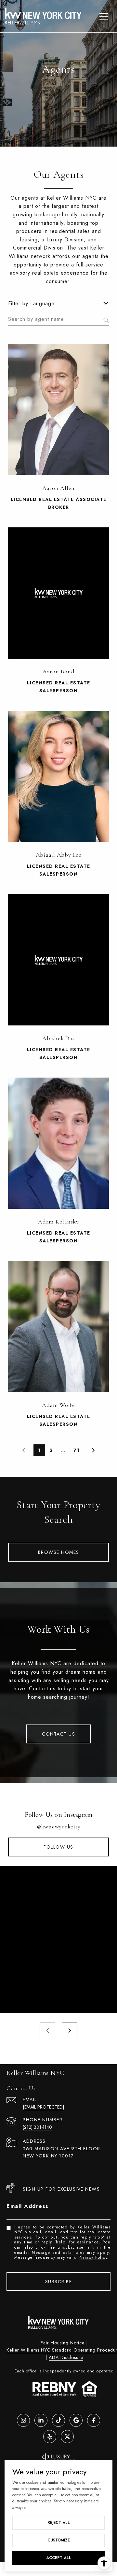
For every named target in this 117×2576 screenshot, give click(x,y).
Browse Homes (59, 1552)
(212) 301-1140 (37, 2127)
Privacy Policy (93, 2257)
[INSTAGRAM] (23, 2420)
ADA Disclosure (66, 2357)
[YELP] (50, 2437)
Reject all (59, 2523)
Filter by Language (31, 303)
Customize (59, 2540)
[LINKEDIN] (41, 2420)
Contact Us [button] (58, 1734)
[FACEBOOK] (94, 2420)
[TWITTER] (67, 2437)
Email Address (28, 2206)
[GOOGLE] (76, 2420)
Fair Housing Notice (63, 2343)
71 (77, 1450)
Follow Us (58, 1847)
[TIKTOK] (58, 2420)
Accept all (59, 2558)
